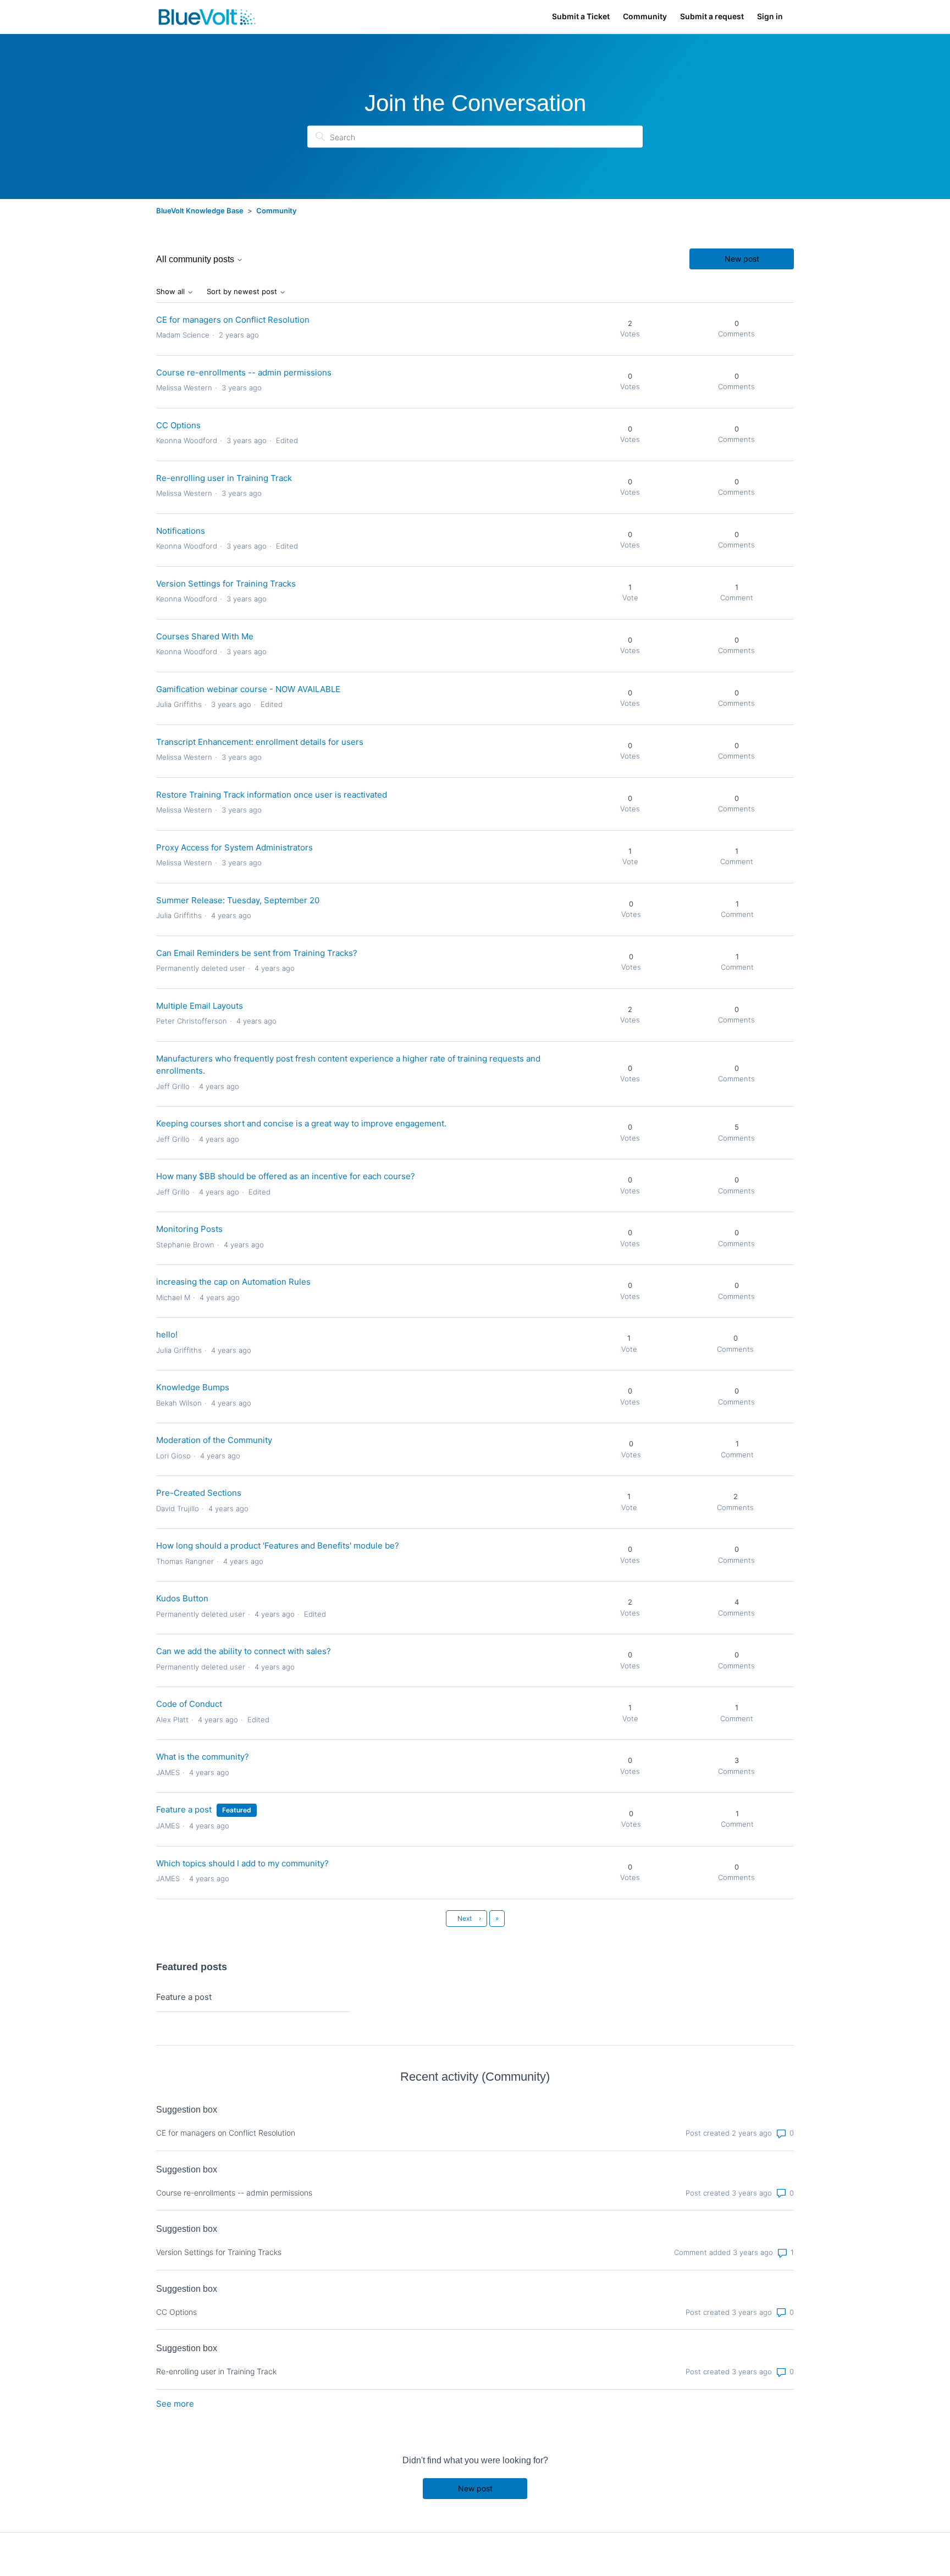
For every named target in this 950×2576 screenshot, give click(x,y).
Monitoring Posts (189, 1229)
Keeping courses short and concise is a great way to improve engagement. (301, 1123)
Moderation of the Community (214, 1440)
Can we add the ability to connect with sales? (244, 1651)
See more (175, 2404)
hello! (167, 1334)
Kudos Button (182, 1598)
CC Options (178, 425)
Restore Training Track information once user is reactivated (272, 795)
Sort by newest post (243, 292)
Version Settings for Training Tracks (226, 584)
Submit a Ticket (581, 16)
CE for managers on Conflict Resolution (233, 320)
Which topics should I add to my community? (242, 1863)
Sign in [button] (770, 16)
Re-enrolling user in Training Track (224, 478)
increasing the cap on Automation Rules (233, 1282)
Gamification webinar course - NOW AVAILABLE (248, 689)
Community (645, 16)
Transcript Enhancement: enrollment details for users (260, 742)
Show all (172, 292)
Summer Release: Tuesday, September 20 (238, 900)
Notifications (181, 531)
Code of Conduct (189, 1704)
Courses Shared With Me (205, 636)
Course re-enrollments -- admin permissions (244, 372)
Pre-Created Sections (199, 1493)
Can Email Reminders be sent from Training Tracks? (257, 953)
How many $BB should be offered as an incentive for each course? (286, 1176)
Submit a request (712, 16)
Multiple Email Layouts (200, 1006)
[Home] (207, 17)
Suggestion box (187, 2110)
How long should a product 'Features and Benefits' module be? (278, 1546)
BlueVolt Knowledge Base (200, 211)
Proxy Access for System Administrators (234, 847)
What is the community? (203, 1757)
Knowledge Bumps (193, 1387)
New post (742, 259)
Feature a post (184, 1809)
